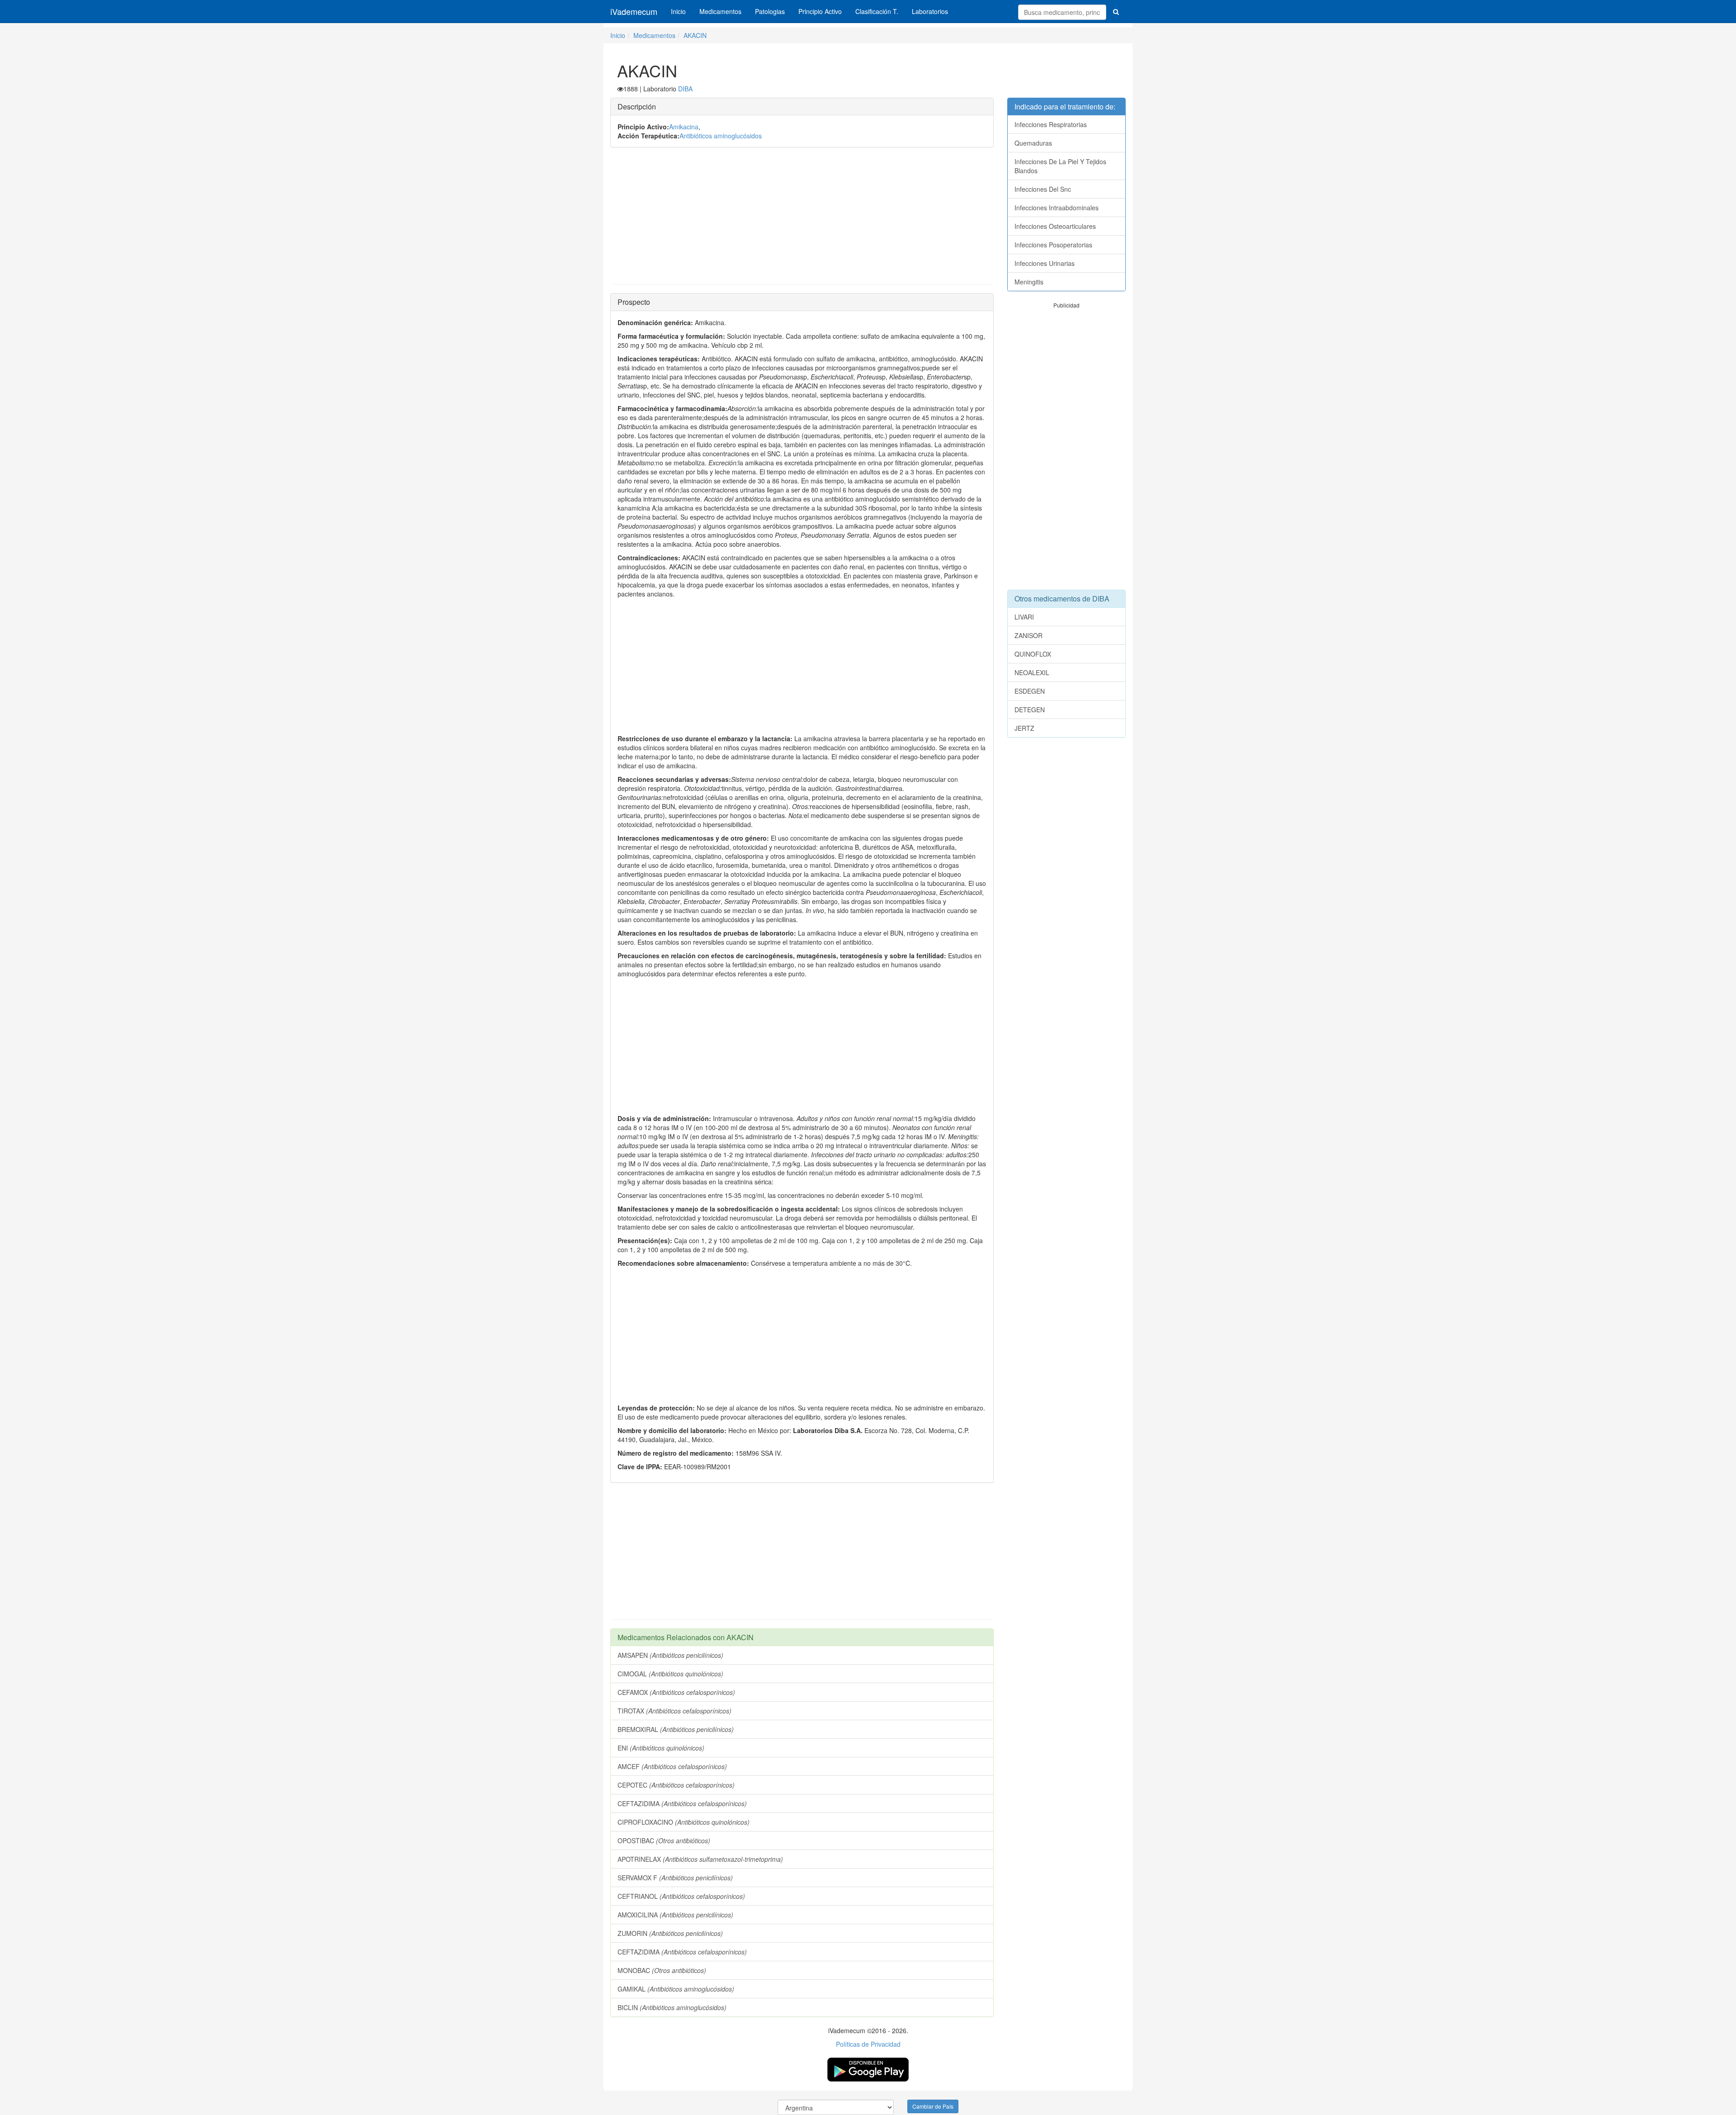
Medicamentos (720, 11)
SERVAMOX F (675, 1878)
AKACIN (695, 35)
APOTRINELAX (700, 1859)
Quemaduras (1033, 143)
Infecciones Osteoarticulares (1055, 226)
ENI (661, 1748)
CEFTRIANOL (681, 1896)
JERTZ (1024, 728)
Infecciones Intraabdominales (1057, 208)
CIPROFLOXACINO (684, 1822)
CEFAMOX (676, 1692)
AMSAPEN (670, 1655)
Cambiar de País (933, 2106)
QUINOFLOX (1033, 654)
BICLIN (672, 2007)
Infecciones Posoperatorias (1053, 245)
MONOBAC (662, 1970)
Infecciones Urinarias (1045, 263)
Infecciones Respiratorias (1051, 124)
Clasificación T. (877, 11)
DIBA (685, 89)
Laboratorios (930, 11)
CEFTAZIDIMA (682, 1803)
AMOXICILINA (675, 1915)
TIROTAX (675, 1711)
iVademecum (634, 11)
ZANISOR (1028, 635)
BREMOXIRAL (676, 1729)
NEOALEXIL (1032, 672)
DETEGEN (1030, 710)
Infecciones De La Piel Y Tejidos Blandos (1060, 166)
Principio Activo (820, 11)
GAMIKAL (676, 1989)
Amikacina (684, 127)
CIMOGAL (670, 1674)
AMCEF (672, 1766)
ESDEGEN (1030, 691)
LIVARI (1024, 617)
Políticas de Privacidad (868, 2044)
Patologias (770, 11)
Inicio (678, 11)
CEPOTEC (676, 1785)
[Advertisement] (802, 220)
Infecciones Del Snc (1043, 189)
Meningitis (1029, 282)
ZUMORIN (670, 1933)
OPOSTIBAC (664, 1841)
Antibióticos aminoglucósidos (721, 136)
